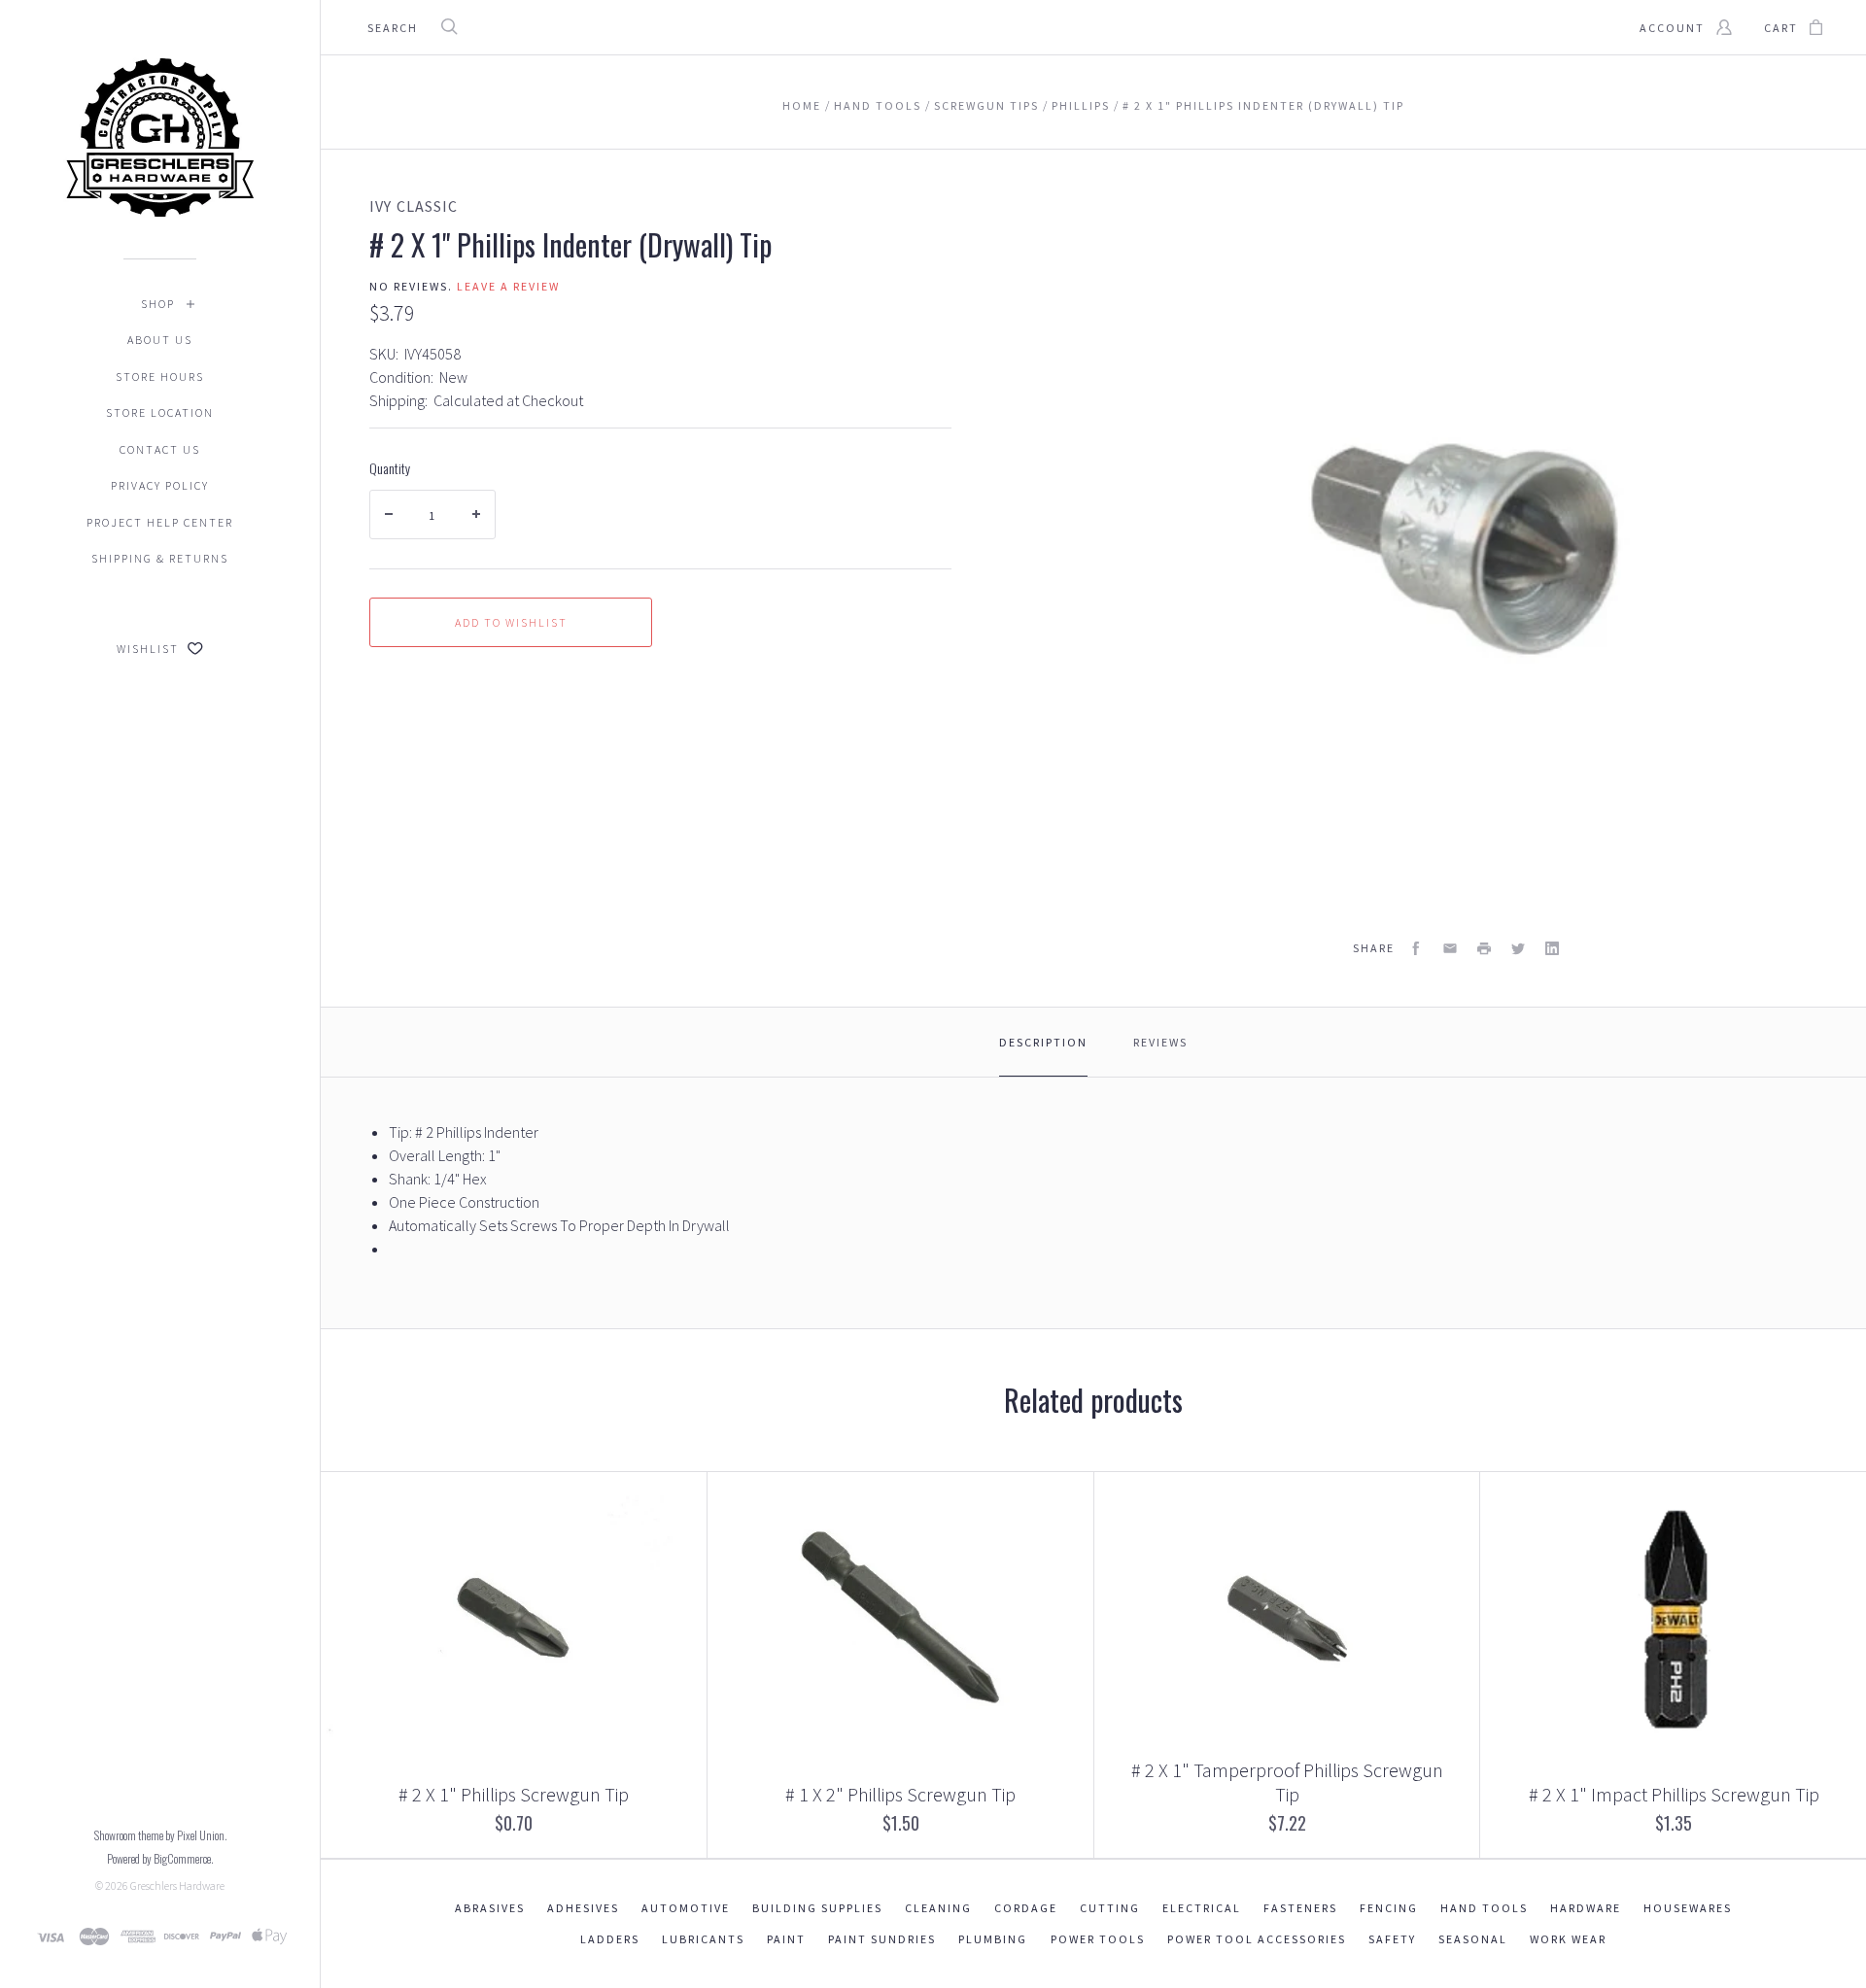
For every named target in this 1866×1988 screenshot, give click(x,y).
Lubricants (703, 1939)
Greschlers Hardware (177, 1885)
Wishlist (150, 649)
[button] (1865, 1983)
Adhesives (583, 1908)
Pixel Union (201, 1835)
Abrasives (490, 1908)
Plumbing (993, 1939)
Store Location (160, 412)
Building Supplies (817, 1908)
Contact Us (160, 449)
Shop (158, 304)
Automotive (686, 1908)
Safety (1392, 1939)
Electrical (1202, 1908)
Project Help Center (160, 522)
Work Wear (1568, 1939)
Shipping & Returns (160, 558)
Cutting (1110, 1908)
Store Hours (160, 377)
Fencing (1389, 1908)
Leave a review (508, 286)
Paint (786, 1939)
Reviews (1160, 1042)
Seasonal (1473, 1939)
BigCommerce (182, 1858)
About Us (160, 340)
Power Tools (1098, 1939)
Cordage (1026, 1908)
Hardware (1586, 1908)
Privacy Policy (160, 485)
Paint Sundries (882, 1939)
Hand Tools (1484, 1908)
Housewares (1688, 1908)
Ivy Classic (414, 206)
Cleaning (938, 1908)
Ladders (610, 1939)
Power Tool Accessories (1257, 1939)
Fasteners (1300, 1908)
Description (1043, 1042)
